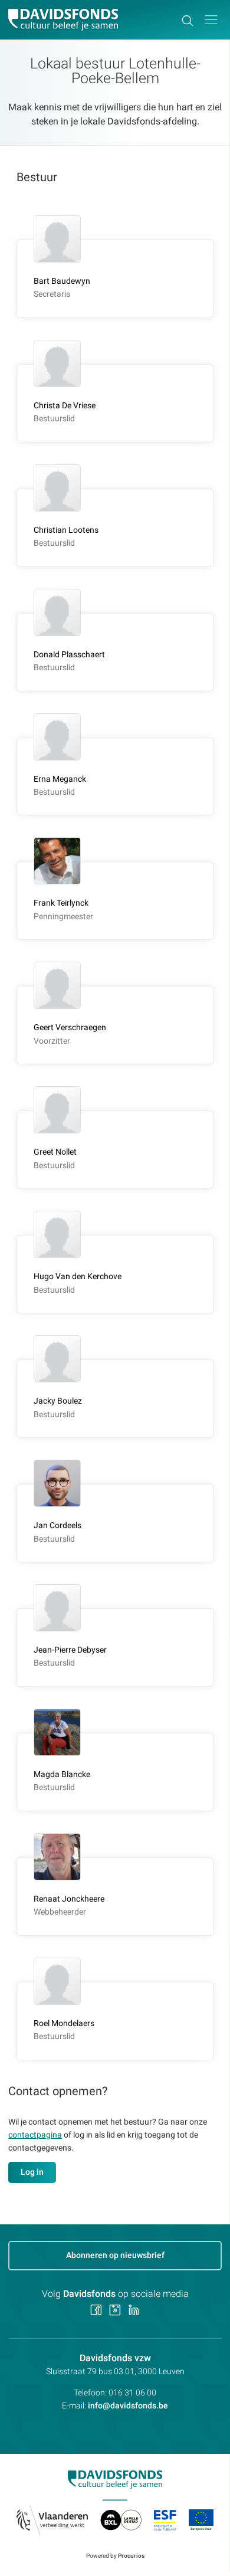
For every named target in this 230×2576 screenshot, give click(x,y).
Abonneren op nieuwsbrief (115, 2255)
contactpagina (35, 2135)
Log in (32, 2172)
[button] (211, 20)
